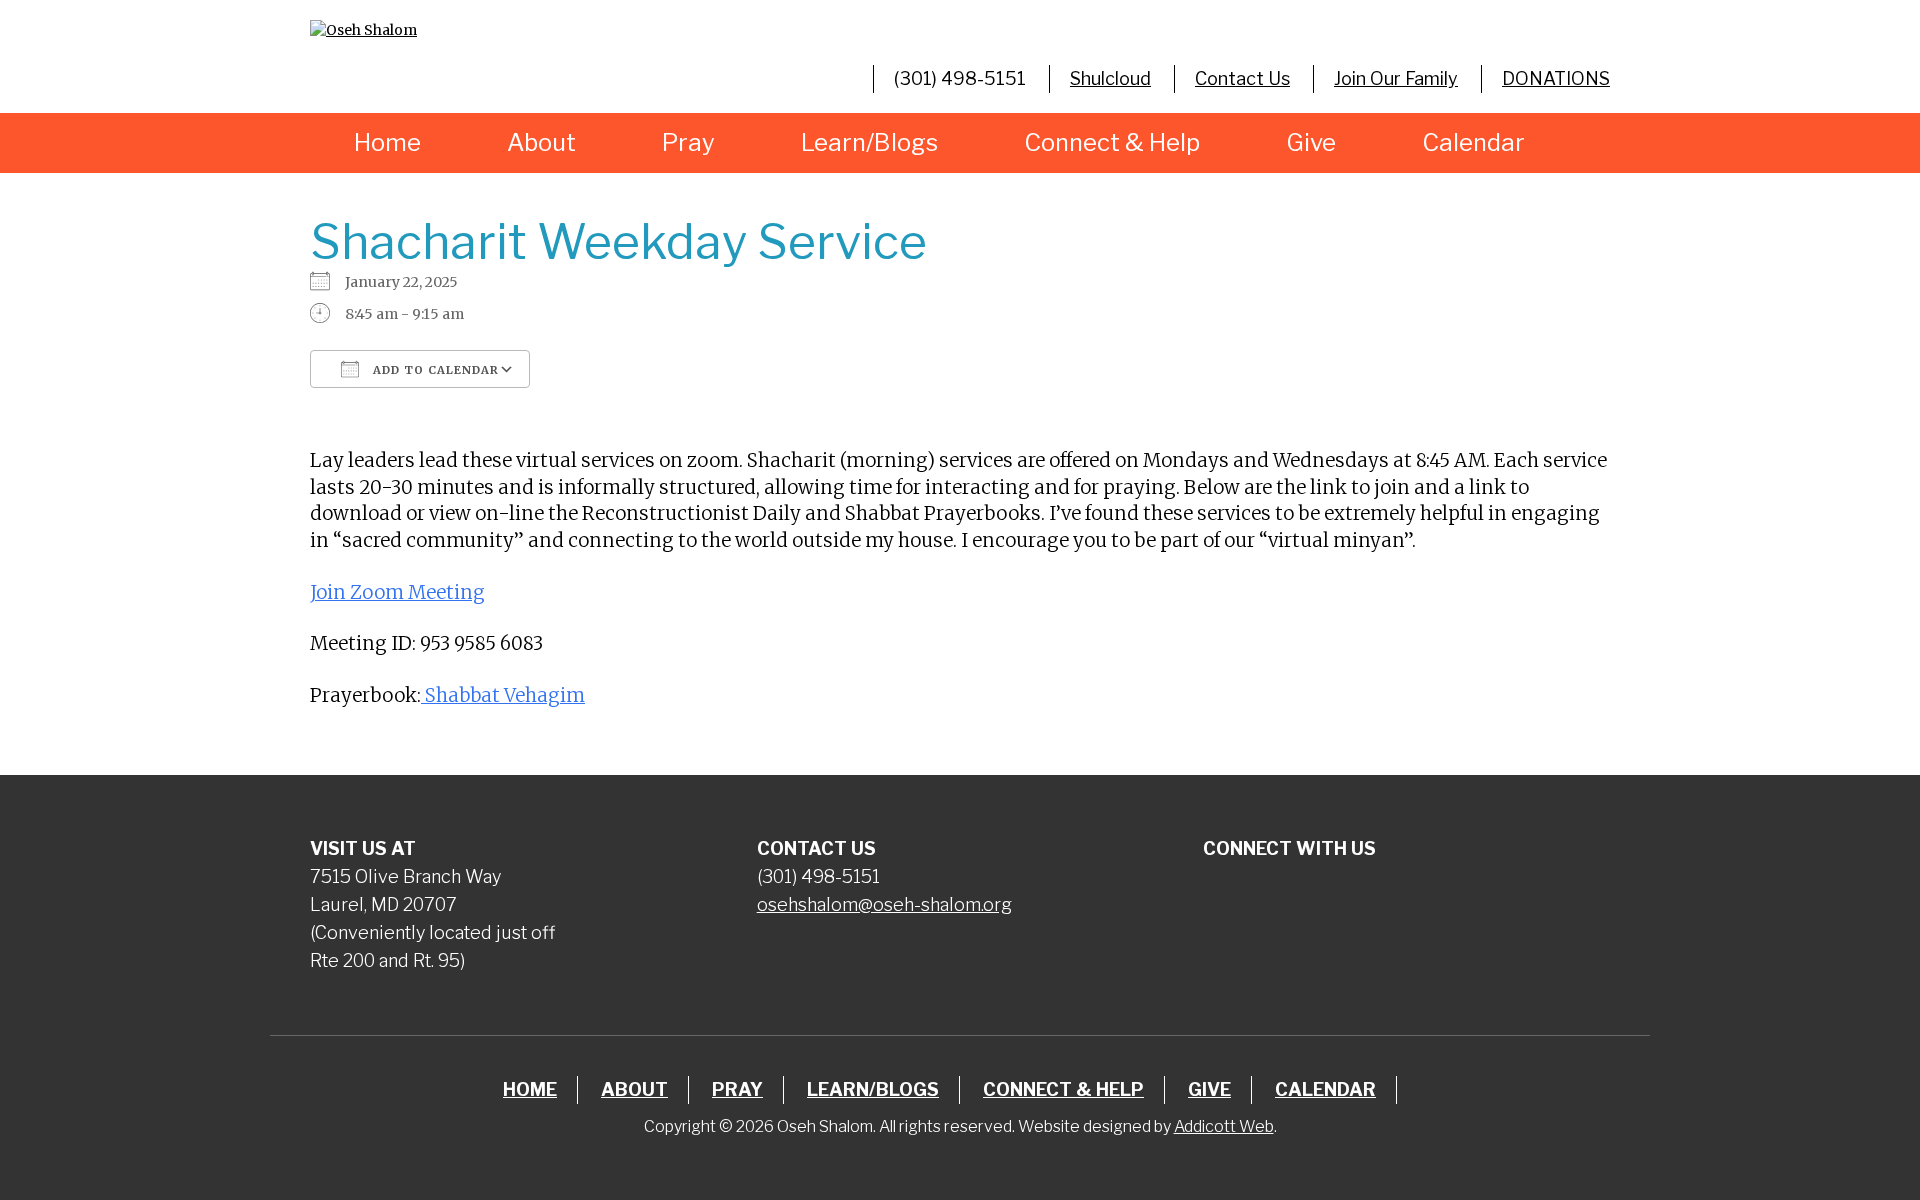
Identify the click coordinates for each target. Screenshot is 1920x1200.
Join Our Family (1396, 78)
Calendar (1473, 142)
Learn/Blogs (869, 142)
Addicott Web (1224, 1126)
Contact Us (1242, 78)
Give (1311, 142)
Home (387, 142)
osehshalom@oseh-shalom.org (884, 904)
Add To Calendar (434, 370)
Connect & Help (1112, 142)
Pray (688, 142)
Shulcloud (1110, 78)
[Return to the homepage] (513, 30)
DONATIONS (1556, 78)
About (541, 142)
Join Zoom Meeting (397, 592)
